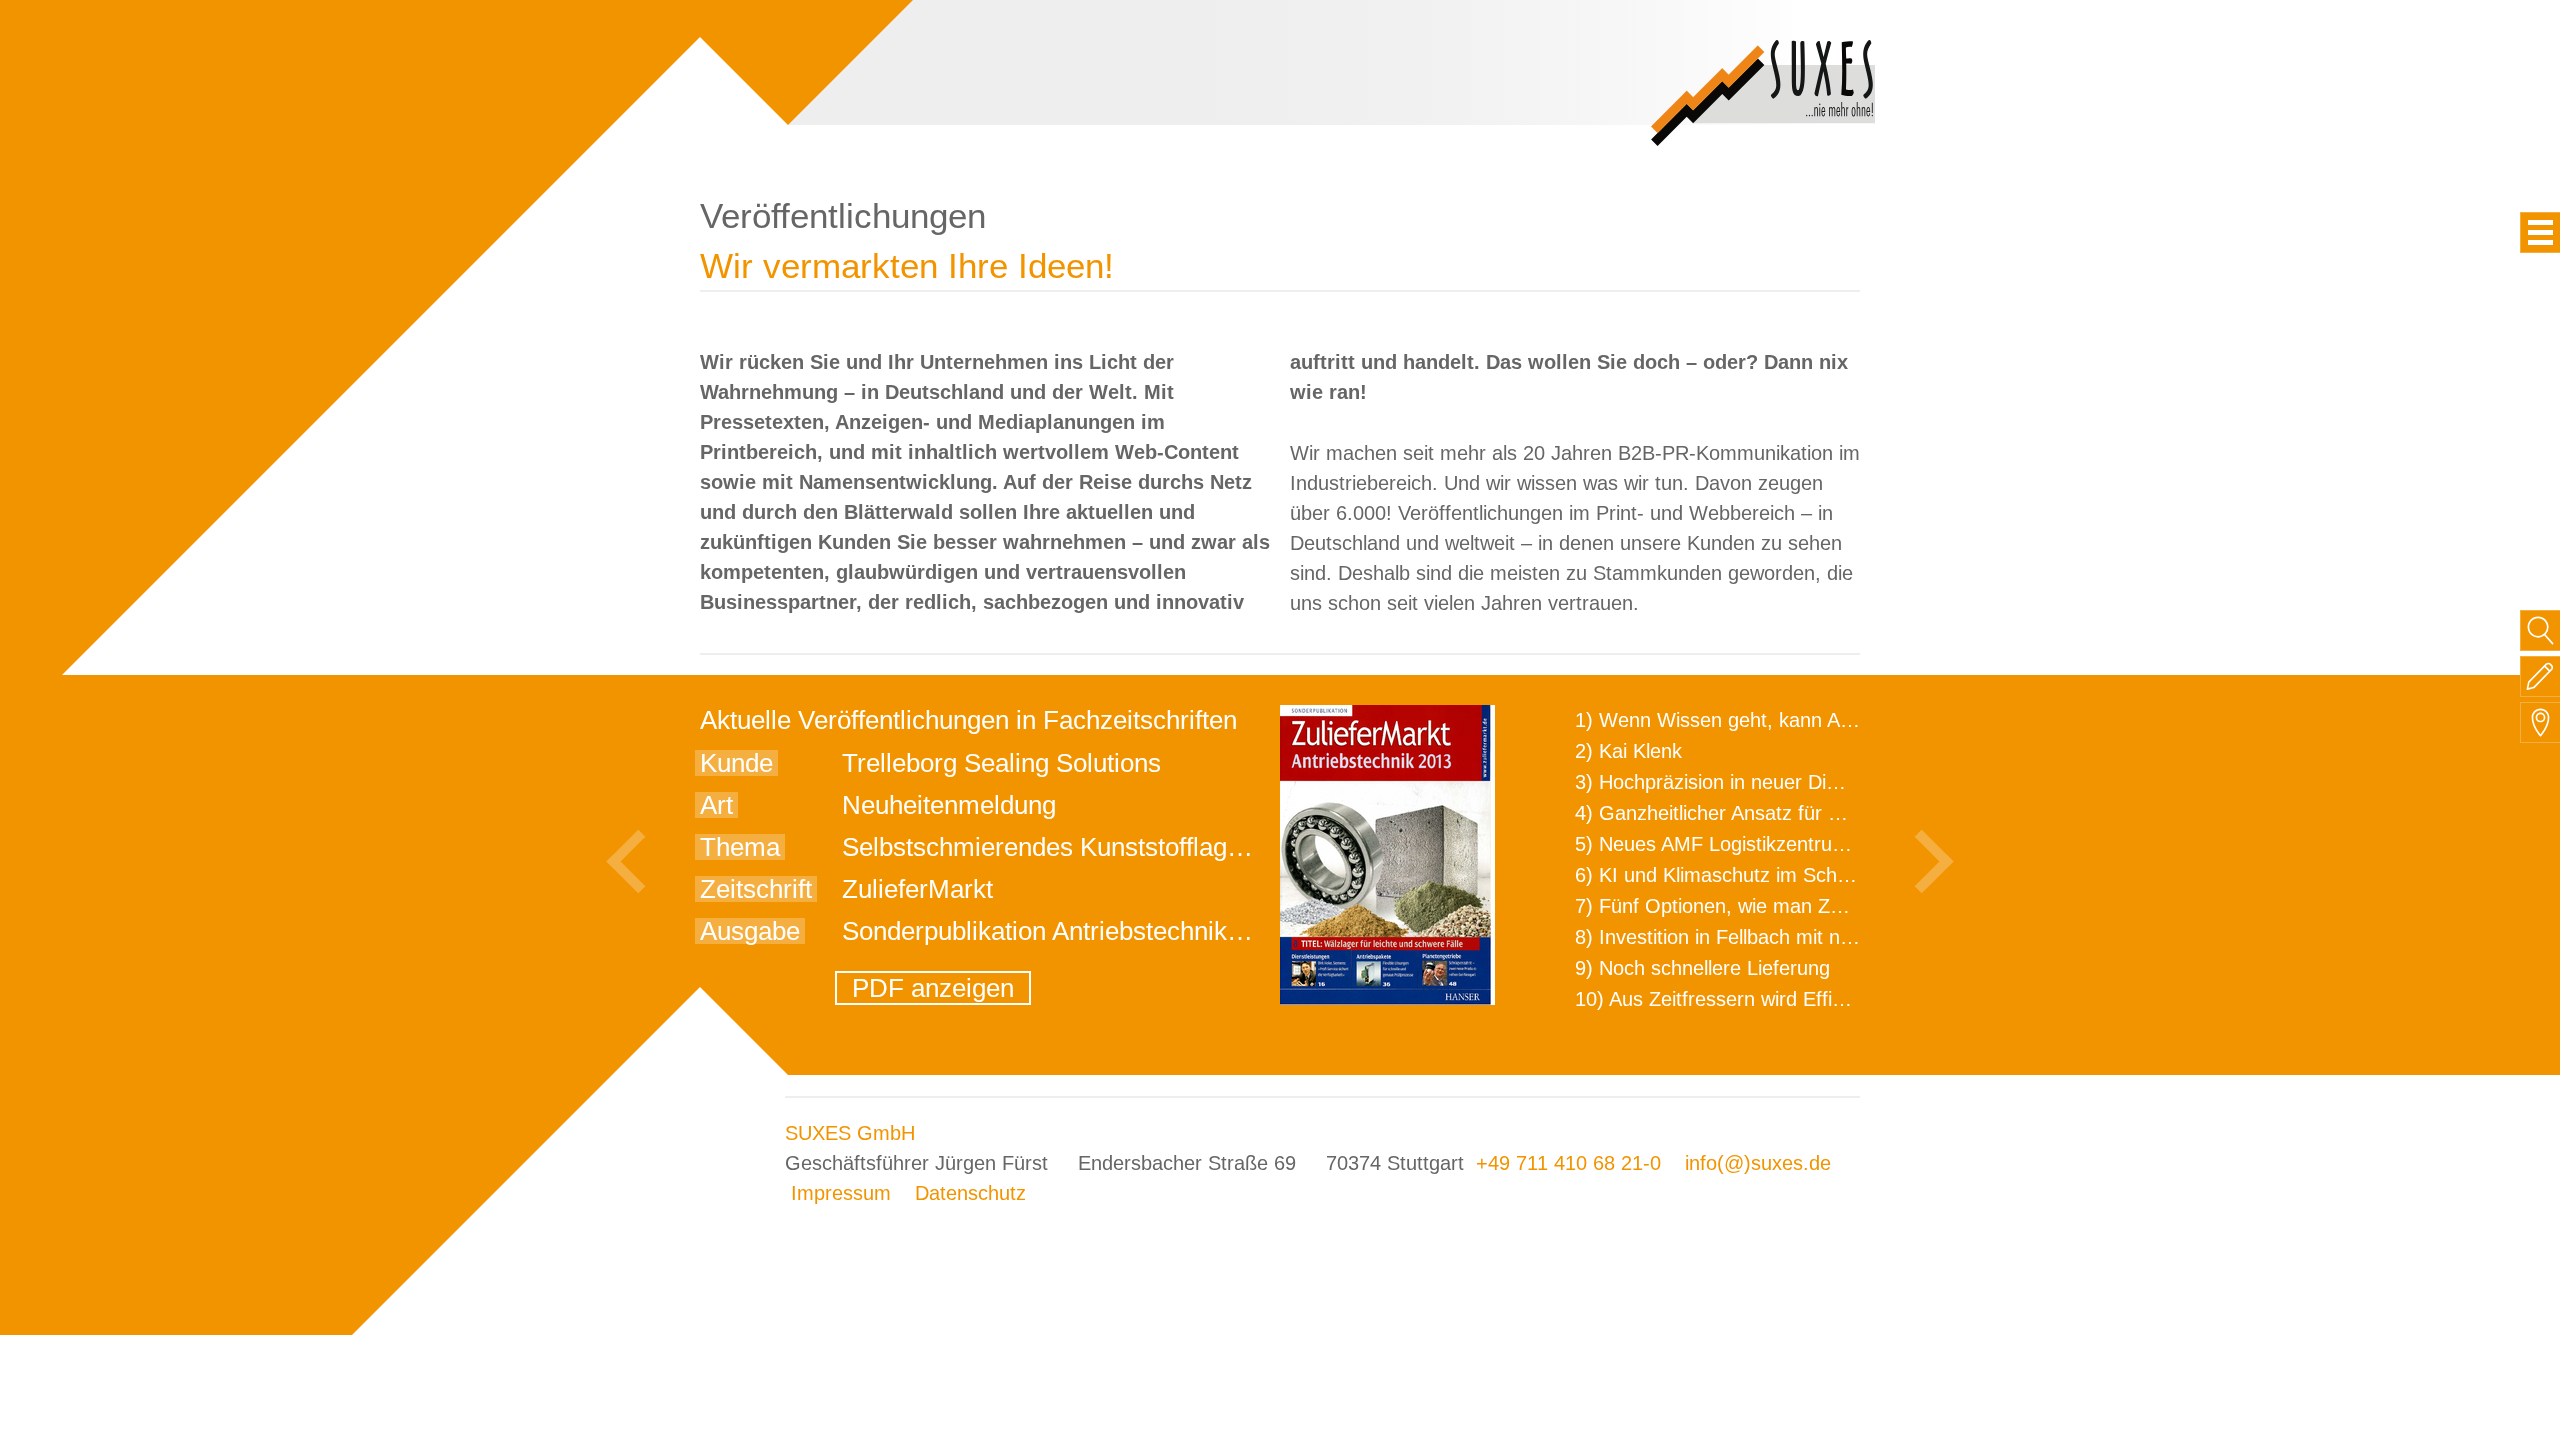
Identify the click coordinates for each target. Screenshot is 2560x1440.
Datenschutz (970, 1193)
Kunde (736, 763)
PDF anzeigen (933, 988)
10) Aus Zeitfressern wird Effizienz (1726, 999)
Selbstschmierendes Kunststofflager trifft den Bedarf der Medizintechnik (1247, 847)
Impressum (841, 1193)
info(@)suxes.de (1758, 1163)
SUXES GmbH (850, 1133)
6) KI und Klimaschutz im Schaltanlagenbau (1768, 875)
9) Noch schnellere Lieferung (1702, 968)
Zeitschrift (756, 889)
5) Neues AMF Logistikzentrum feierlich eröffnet (1786, 844)
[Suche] (2540, 630)
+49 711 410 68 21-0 (1568, 1163)
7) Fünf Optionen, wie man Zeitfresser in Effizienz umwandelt (1846, 906)
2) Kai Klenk (1628, 751)
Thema (740, 847)
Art (716, 805)
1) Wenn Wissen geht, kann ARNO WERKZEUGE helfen (1826, 720)
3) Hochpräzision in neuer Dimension (1738, 782)
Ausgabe (750, 931)
